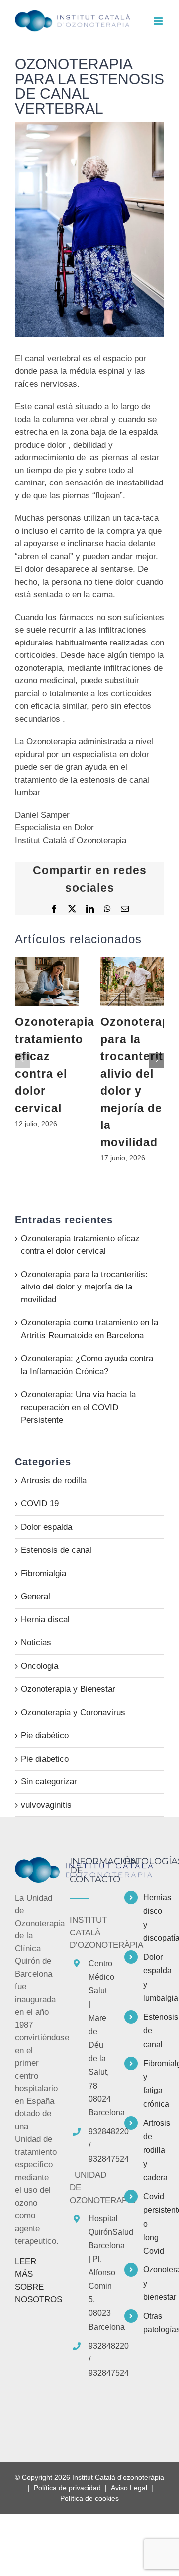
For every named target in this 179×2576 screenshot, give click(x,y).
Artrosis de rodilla (54, 1481)
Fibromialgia (44, 1573)
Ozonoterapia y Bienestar (68, 1689)
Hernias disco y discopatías (154, 1918)
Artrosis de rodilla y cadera (154, 2150)
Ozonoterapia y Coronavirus (73, 1712)
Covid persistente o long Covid (154, 2224)
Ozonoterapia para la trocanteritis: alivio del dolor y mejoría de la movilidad (132, 981)
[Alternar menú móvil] (159, 21)
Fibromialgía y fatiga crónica (154, 2084)
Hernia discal (45, 1620)
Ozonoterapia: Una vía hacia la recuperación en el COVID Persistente (78, 1407)
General (36, 1596)
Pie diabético (45, 1735)
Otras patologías (154, 2323)
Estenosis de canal (56, 1550)
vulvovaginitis (46, 1805)
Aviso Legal (129, 2488)
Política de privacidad (67, 2488)
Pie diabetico (45, 1759)
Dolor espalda (46, 1527)
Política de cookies (89, 2498)
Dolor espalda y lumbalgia (154, 1978)
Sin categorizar (49, 1782)
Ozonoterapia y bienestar (154, 2283)
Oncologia (40, 1666)
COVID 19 (40, 1504)
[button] (22, 1060)
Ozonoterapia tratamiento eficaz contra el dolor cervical (47, 981)
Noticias (36, 1643)
